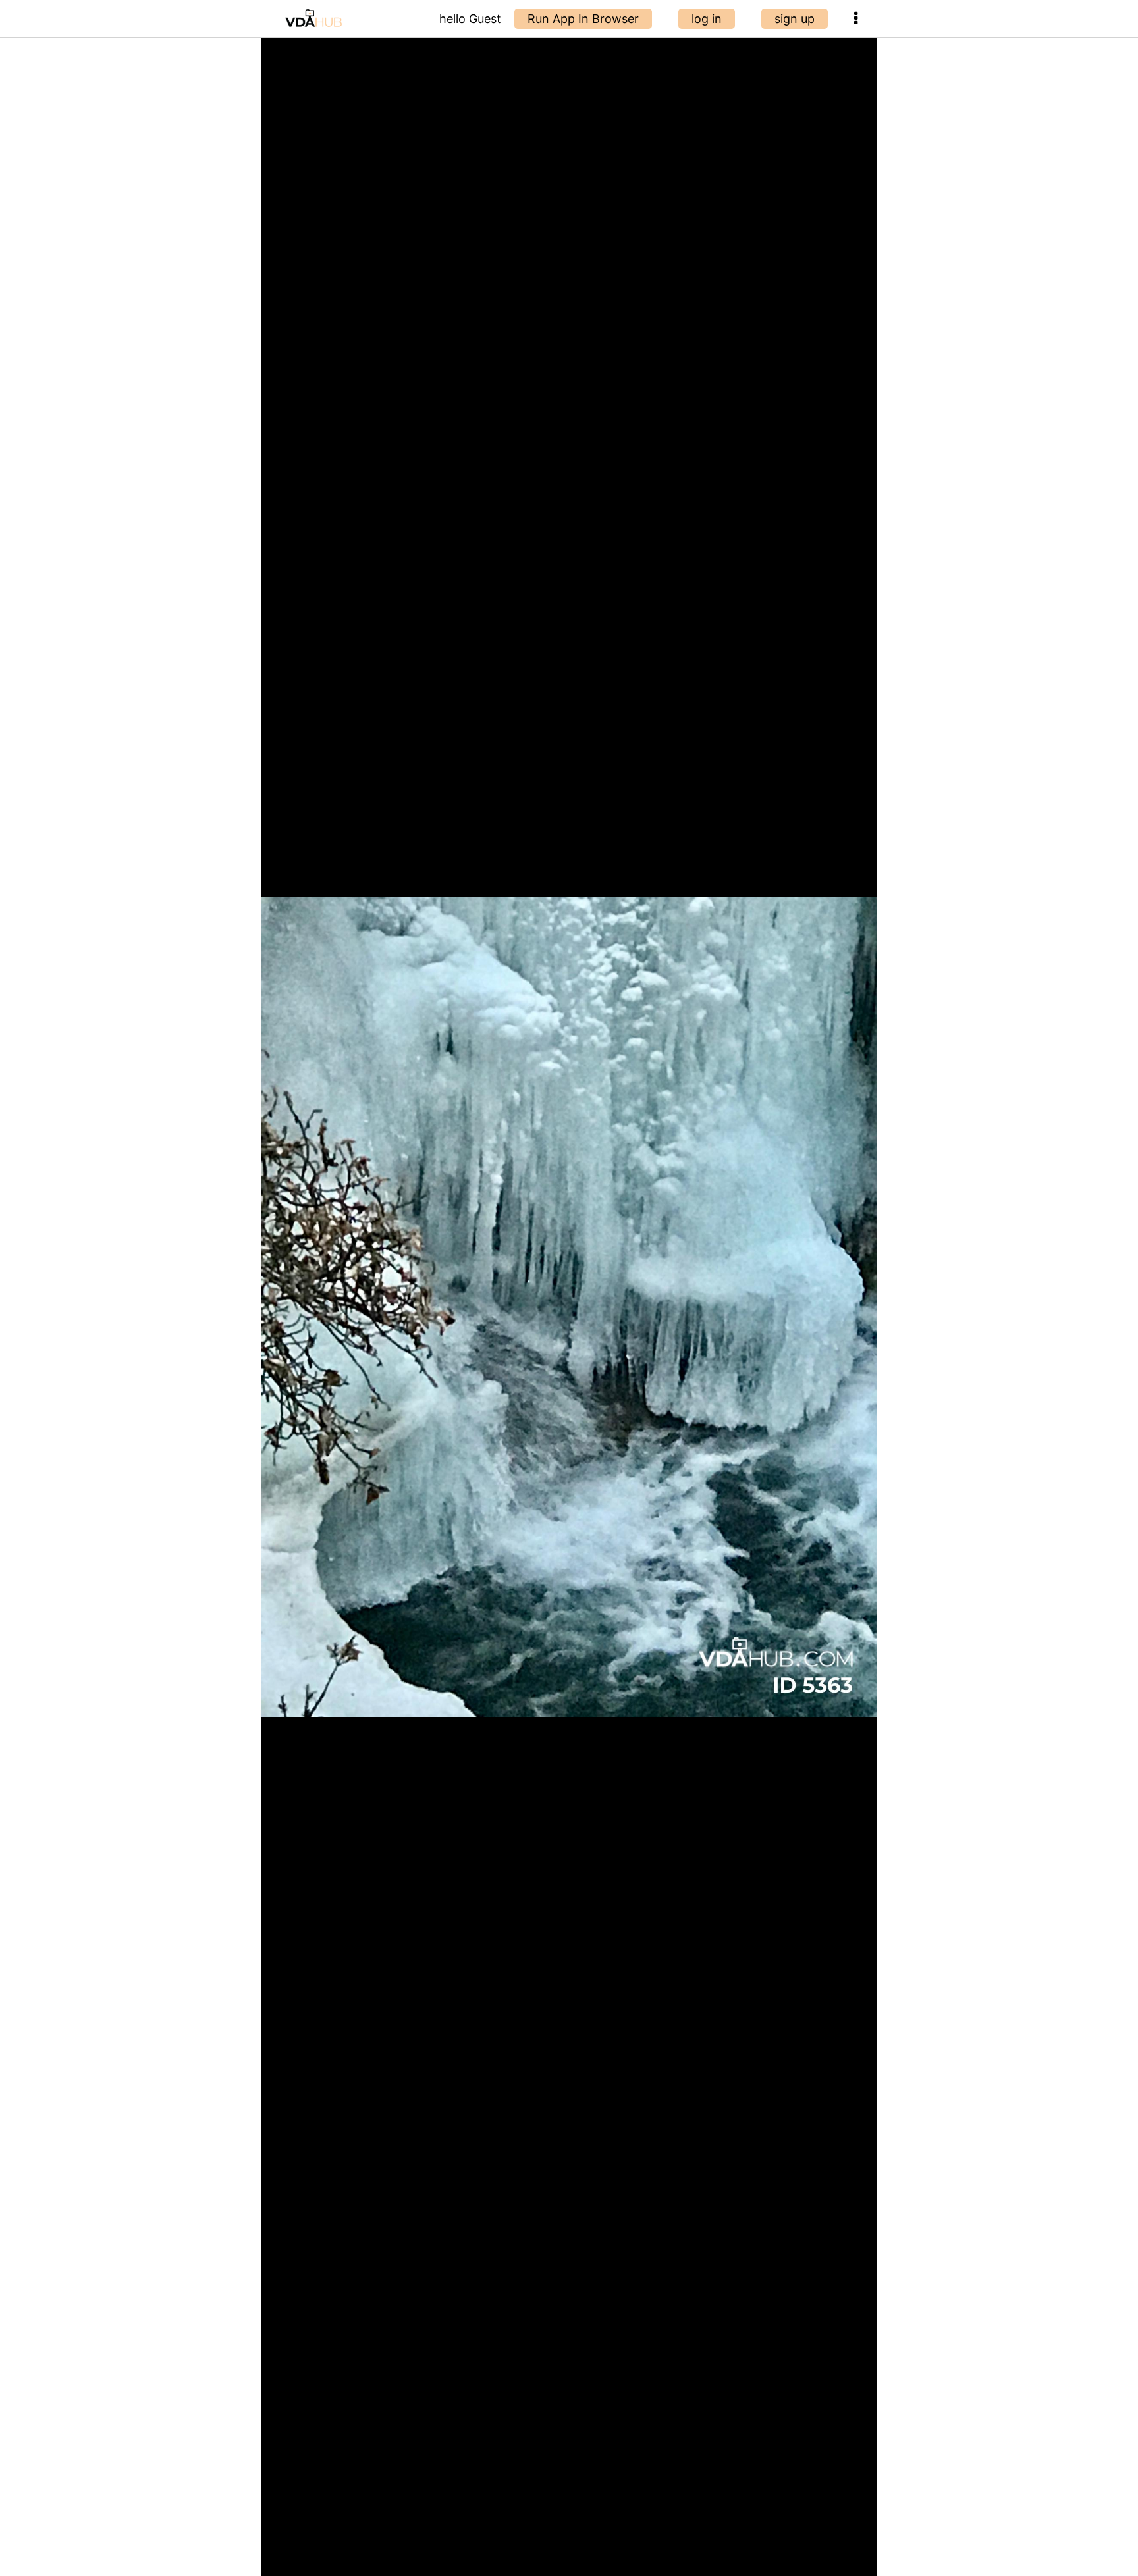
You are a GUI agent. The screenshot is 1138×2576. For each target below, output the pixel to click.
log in (707, 19)
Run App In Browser (583, 19)
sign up (795, 19)
